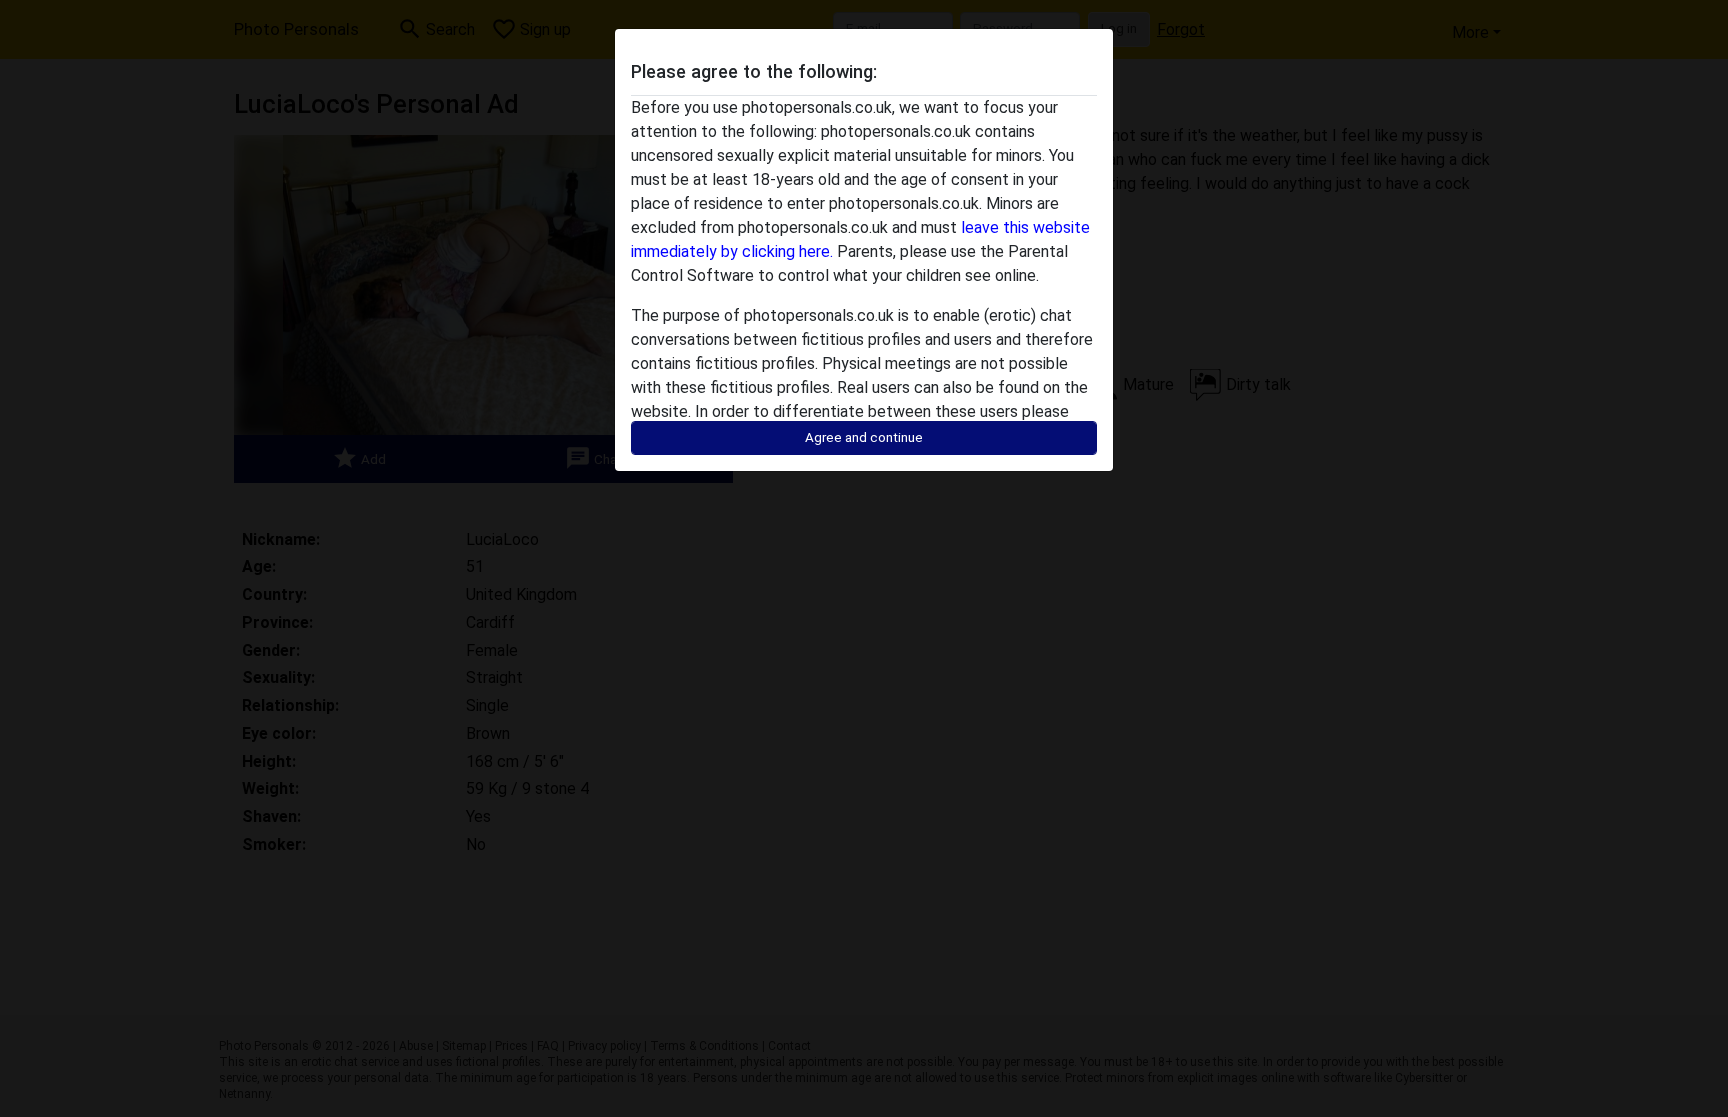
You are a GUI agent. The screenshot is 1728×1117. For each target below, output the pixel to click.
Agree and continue (864, 437)
